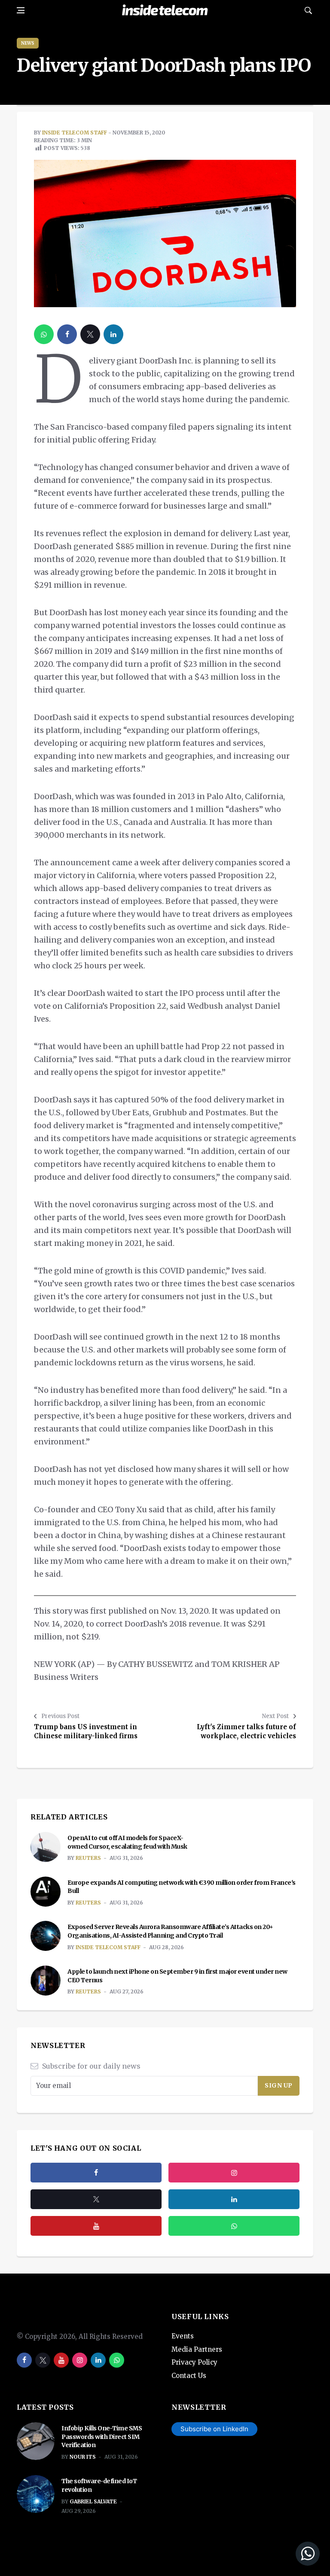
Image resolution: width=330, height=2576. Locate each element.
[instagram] (234, 2173)
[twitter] (90, 334)
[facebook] (67, 334)
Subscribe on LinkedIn (214, 2429)
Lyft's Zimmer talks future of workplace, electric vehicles (246, 1731)
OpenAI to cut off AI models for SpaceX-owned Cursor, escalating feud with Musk (127, 1842)
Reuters (88, 1858)
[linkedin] (113, 334)
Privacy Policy (194, 2362)
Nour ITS (83, 2457)
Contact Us (189, 2376)
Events (183, 2336)
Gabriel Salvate (93, 2501)
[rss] (234, 2199)
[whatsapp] (44, 334)
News (28, 43)
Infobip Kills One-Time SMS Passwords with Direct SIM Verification (102, 2437)
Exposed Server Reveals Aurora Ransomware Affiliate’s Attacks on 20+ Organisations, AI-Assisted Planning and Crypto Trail (170, 1931)
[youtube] (96, 2226)
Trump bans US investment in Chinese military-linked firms (86, 1731)
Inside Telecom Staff (75, 133)
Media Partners (197, 2349)
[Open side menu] (21, 10)
